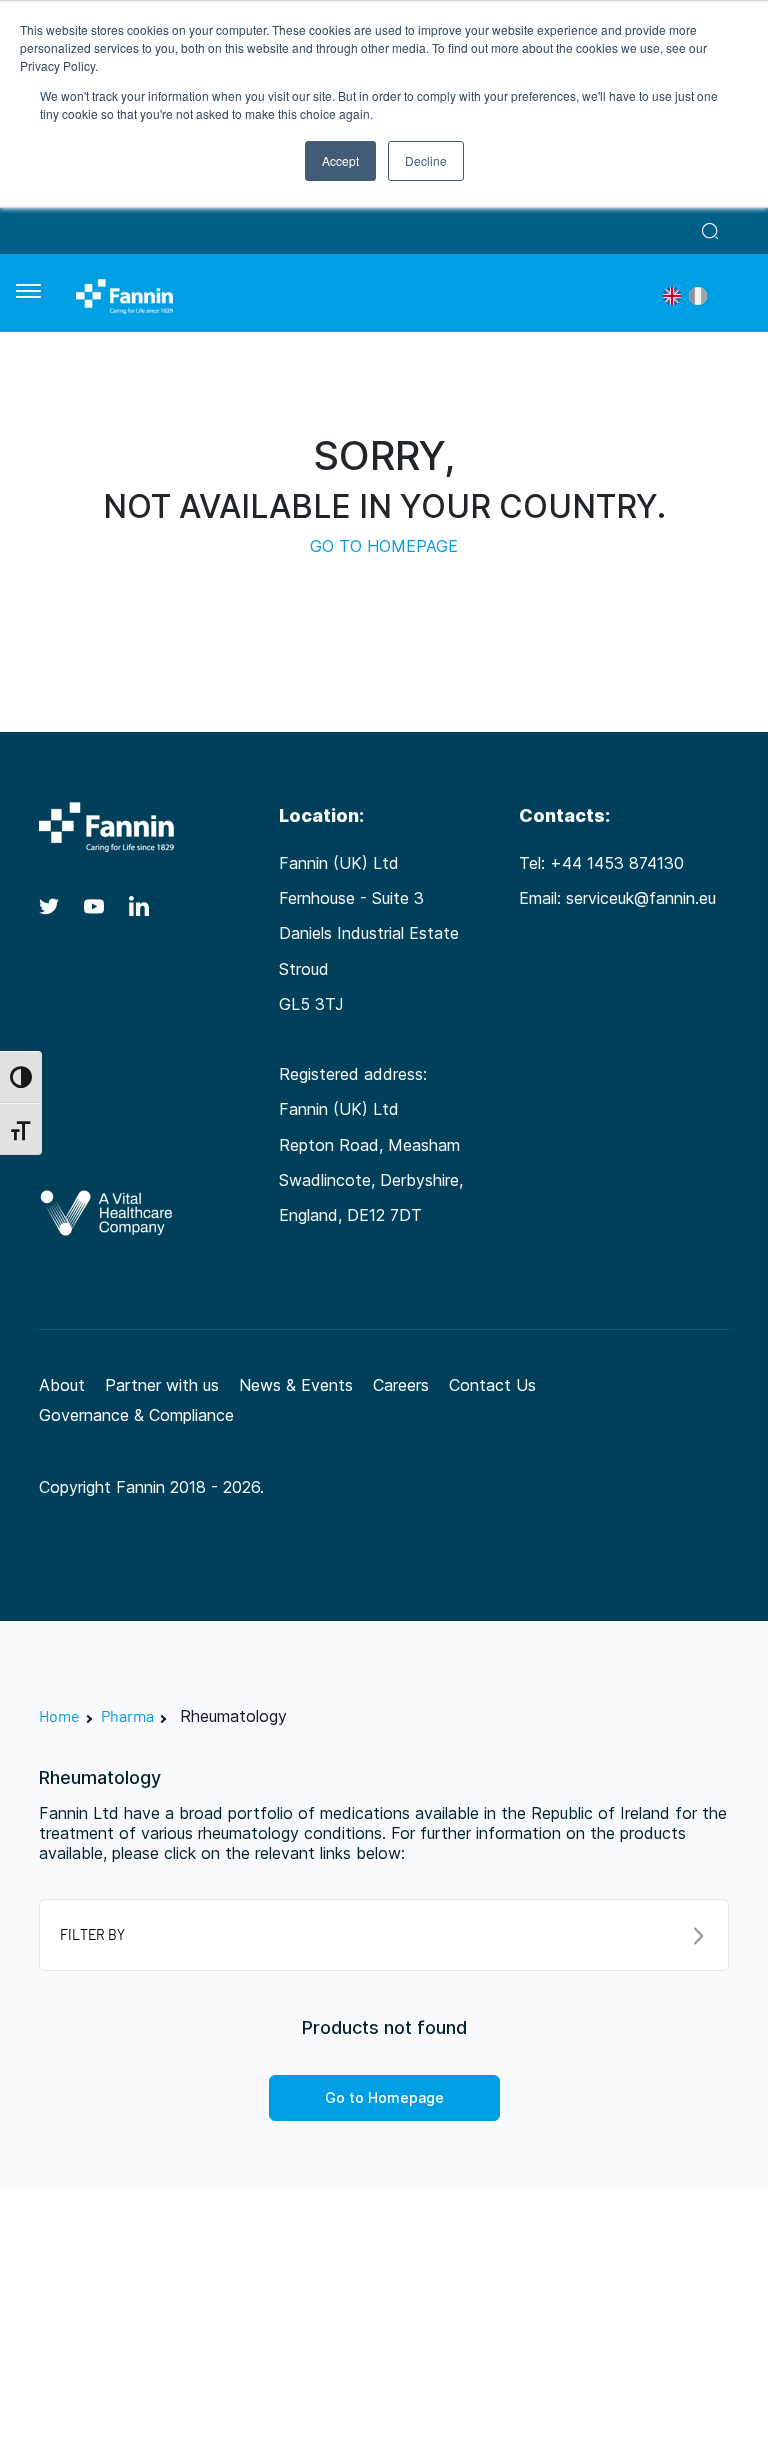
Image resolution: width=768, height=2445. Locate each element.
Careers (401, 1385)
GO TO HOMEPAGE (384, 546)
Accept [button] (340, 160)
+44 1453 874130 (617, 863)
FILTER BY (92, 1934)
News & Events (296, 1385)
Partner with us (162, 1385)
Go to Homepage (384, 2097)
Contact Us (492, 1385)
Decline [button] (426, 160)
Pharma (127, 1715)
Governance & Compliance (136, 1415)
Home (59, 1715)
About (62, 1385)
